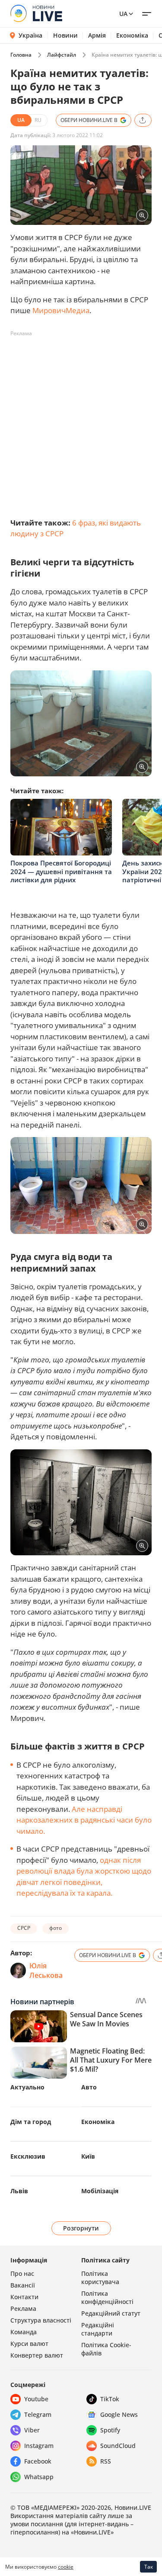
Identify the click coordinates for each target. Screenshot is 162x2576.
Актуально (27, 2087)
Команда (24, 2332)
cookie (66, 2567)
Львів (19, 2191)
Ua (123, 14)
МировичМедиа (61, 310)
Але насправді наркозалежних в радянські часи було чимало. (84, 1820)
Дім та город (31, 2122)
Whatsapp (39, 2477)
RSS (106, 2461)
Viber (32, 2430)
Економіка (132, 35)
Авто (89, 2087)
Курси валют (29, 2344)
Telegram (38, 2414)
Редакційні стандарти (98, 2329)
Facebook (38, 2461)
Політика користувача (100, 2278)
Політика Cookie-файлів (106, 2349)
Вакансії (23, 2285)
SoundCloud (118, 2446)
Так (149, 2567)
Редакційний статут (111, 2313)
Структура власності (41, 2320)
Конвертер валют (37, 2355)
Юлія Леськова (46, 1970)
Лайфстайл (62, 55)
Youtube (36, 2399)
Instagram (39, 2446)
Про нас (22, 2273)
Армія (97, 35)
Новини (65, 35)
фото (56, 1928)
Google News (119, 2414)
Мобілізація (100, 2191)
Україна (30, 35)
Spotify (110, 2430)
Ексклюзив (28, 2156)
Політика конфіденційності (107, 2297)
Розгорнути (81, 2228)
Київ (88, 2156)
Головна (21, 55)
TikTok (110, 2399)
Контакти (24, 2297)
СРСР (24, 1928)
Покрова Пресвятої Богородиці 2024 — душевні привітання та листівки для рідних (61, 871)
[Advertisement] (81, 421)
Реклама (23, 2308)
